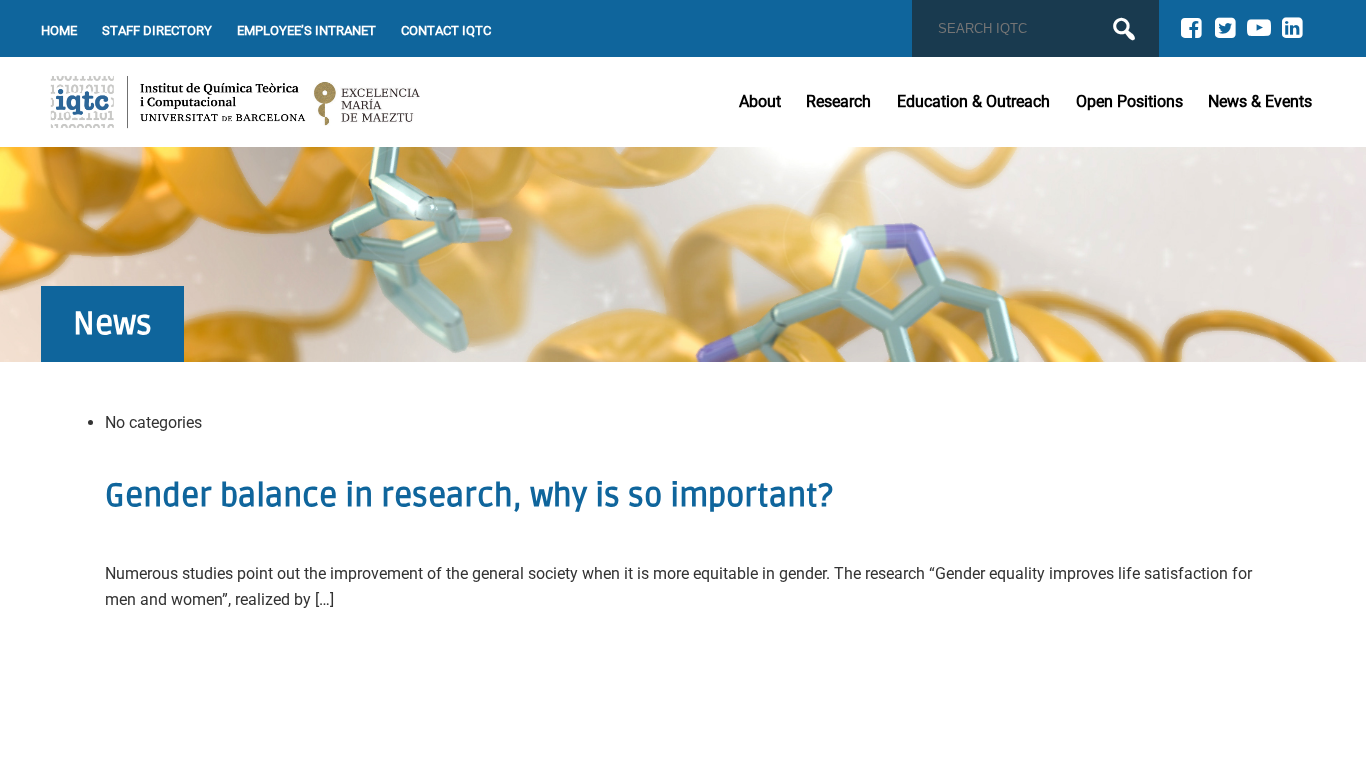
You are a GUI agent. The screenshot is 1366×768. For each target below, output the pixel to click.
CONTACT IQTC (446, 30)
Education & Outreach (973, 101)
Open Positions (1129, 101)
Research (838, 101)
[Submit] (1124, 29)
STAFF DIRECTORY (157, 30)
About (760, 101)
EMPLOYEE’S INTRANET (306, 30)
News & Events (1260, 101)
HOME (59, 30)
